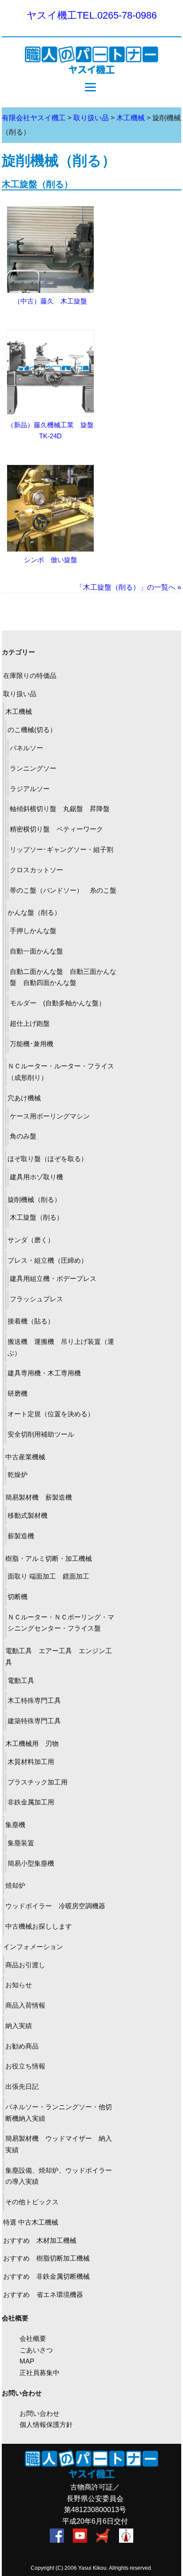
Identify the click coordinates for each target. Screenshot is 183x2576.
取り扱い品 (20, 694)
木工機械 (19, 711)
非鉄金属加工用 (31, 1802)
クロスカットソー (36, 870)
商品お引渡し (25, 1965)
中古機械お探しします (39, 1926)
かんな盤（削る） (34, 912)
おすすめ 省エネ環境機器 (43, 2294)
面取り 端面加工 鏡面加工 (48, 1576)
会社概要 (33, 2338)
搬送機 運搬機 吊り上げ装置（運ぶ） (61, 1347)
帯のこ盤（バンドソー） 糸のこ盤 (63, 890)
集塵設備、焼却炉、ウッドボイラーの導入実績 (59, 2176)
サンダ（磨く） (31, 1240)
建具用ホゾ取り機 (36, 1177)
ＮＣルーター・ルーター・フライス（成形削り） (61, 1072)
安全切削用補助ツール (41, 1434)
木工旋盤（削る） (37, 184)
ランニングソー (33, 768)
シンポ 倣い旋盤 (54, 560)
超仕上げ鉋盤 (33, 1023)
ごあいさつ (36, 2350)
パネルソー (26, 748)
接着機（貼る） (31, 1321)
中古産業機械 (25, 1457)
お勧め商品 (22, 2046)
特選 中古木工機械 (31, 2222)
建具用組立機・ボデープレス (53, 1278)
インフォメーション (33, 1947)
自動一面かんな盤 (36, 951)
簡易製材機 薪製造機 (39, 1497)
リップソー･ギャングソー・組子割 (62, 849)
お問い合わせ (40, 2413)
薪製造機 (21, 1536)
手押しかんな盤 (33, 931)
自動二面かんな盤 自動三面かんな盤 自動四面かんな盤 (63, 977)
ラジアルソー (30, 789)
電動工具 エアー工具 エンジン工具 (59, 1656)
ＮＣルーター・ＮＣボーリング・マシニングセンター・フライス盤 (61, 1623)
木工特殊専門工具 (34, 1700)
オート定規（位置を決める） (51, 1414)
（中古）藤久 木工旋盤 (50, 301)
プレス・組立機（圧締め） (48, 1260)
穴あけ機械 (24, 1098)
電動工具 (24, 1680)
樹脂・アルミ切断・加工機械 (49, 1558)
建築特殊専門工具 (34, 1721)
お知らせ (19, 1985)
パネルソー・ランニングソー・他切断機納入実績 (59, 2113)
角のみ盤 (23, 1136)
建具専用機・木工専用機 (44, 1373)
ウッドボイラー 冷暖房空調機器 (55, 1906)
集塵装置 (21, 1843)
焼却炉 (15, 1885)
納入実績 (19, 2026)
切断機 (18, 1597)
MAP (27, 2361)
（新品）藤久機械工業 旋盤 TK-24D (54, 431)
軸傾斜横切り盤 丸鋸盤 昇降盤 (60, 809)
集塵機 (15, 1825)
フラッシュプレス (36, 1299)
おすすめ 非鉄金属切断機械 (46, 2276)
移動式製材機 (28, 1515)
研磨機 (18, 1393)
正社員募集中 (40, 2373)
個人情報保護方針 (46, 2424)
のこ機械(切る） (32, 730)
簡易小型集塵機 (31, 1863)
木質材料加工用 (31, 1762)
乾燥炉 (18, 1475)
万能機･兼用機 (32, 1044)
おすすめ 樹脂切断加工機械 (46, 2258)
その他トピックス (32, 2202)
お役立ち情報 (25, 2066)
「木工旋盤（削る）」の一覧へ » (129, 587)
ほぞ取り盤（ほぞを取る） (48, 1159)
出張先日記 (22, 2086)
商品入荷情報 (25, 2005)
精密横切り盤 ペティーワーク (56, 829)
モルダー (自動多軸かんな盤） (58, 1003)
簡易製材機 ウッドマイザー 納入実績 (59, 2144)
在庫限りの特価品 (30, 676)
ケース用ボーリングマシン (50, 1116)
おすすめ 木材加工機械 (40, 2240)
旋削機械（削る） (34, 1199)
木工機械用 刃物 (32, 1743)
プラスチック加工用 (38, 1782)
